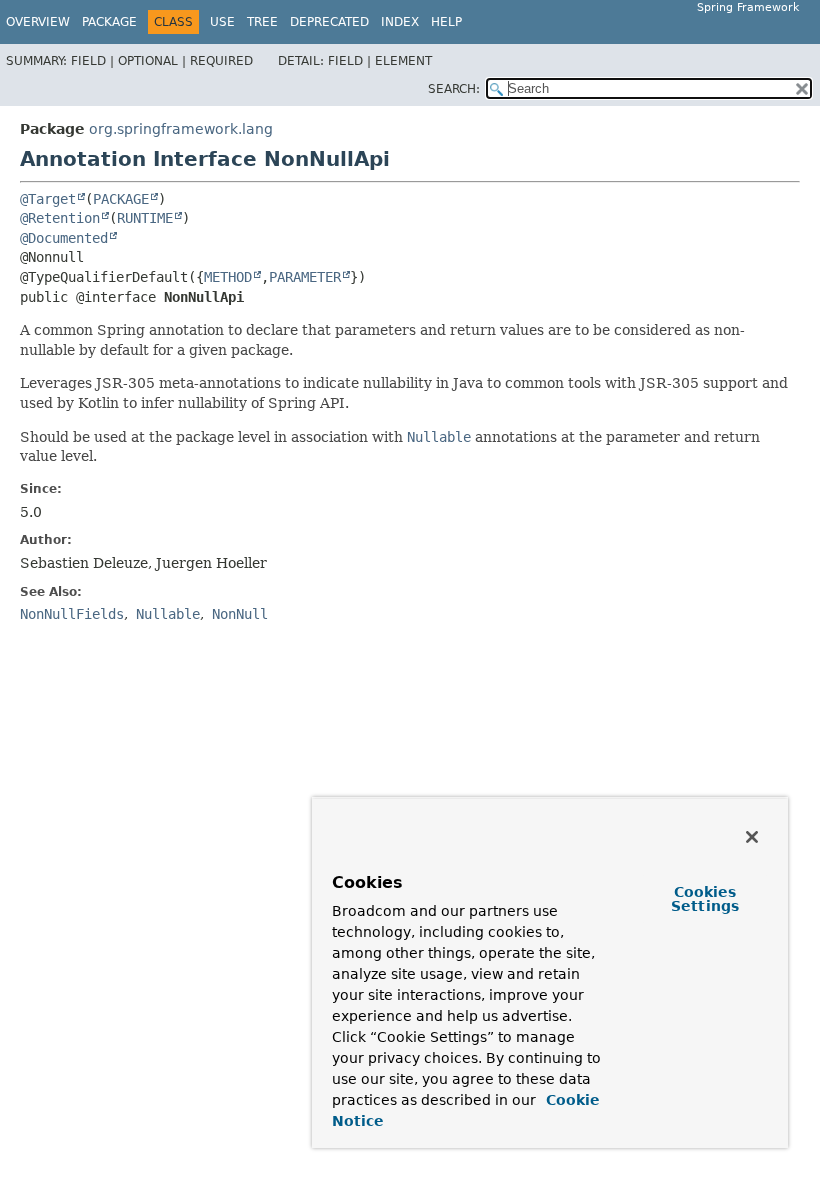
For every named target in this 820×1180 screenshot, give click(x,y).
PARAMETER (305, 277)
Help (446, 22)
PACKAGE (121, 199)
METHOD (228, 277)
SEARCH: (454, 89)
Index (400, 22)
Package (109, 22)
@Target (48, 199)
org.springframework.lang (181, 129)
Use (222, 22)
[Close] (752, 837)
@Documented (64, 238)
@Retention (60, 218)
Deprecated (329, 22)
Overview (38, 22)
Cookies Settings (705, 899)
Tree (262, 22)
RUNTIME (145, 218)
